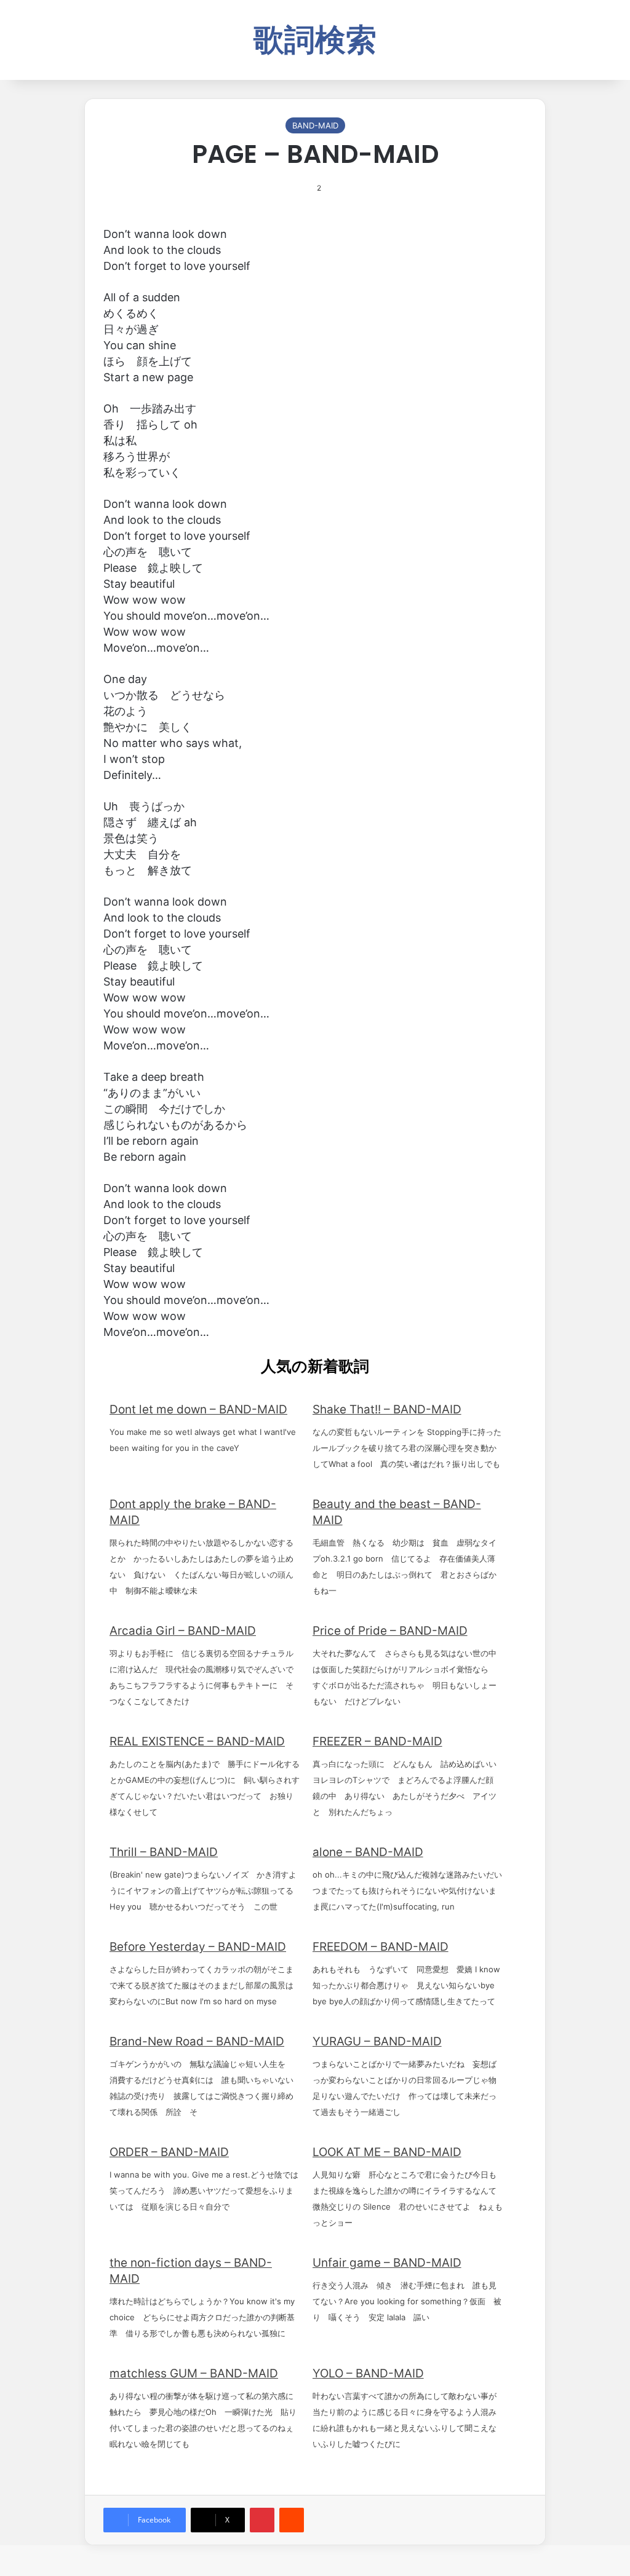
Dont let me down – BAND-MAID (198, 1409)
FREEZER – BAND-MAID (377, 1741)
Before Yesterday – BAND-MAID (198, 1947)
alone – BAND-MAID (368, 1852)
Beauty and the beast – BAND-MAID (397, 1512)
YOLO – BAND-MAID (368, 2373)
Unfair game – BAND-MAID (387, 2263)
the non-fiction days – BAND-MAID (191, 2271)
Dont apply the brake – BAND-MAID (193, 1512)
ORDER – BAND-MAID (169, 2152)
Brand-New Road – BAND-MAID (197, 2041)
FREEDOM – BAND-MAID (381, 1947)
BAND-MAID (315, 125)
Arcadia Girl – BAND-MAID (183, 1631)
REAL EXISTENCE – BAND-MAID (197, 1741)
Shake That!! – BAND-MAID (387, 1409)
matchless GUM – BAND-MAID (194, 2373)
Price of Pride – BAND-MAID (390, 1631)
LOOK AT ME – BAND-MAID (387, 2152)
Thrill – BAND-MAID (164, 1852)
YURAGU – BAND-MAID (377, 2041)
